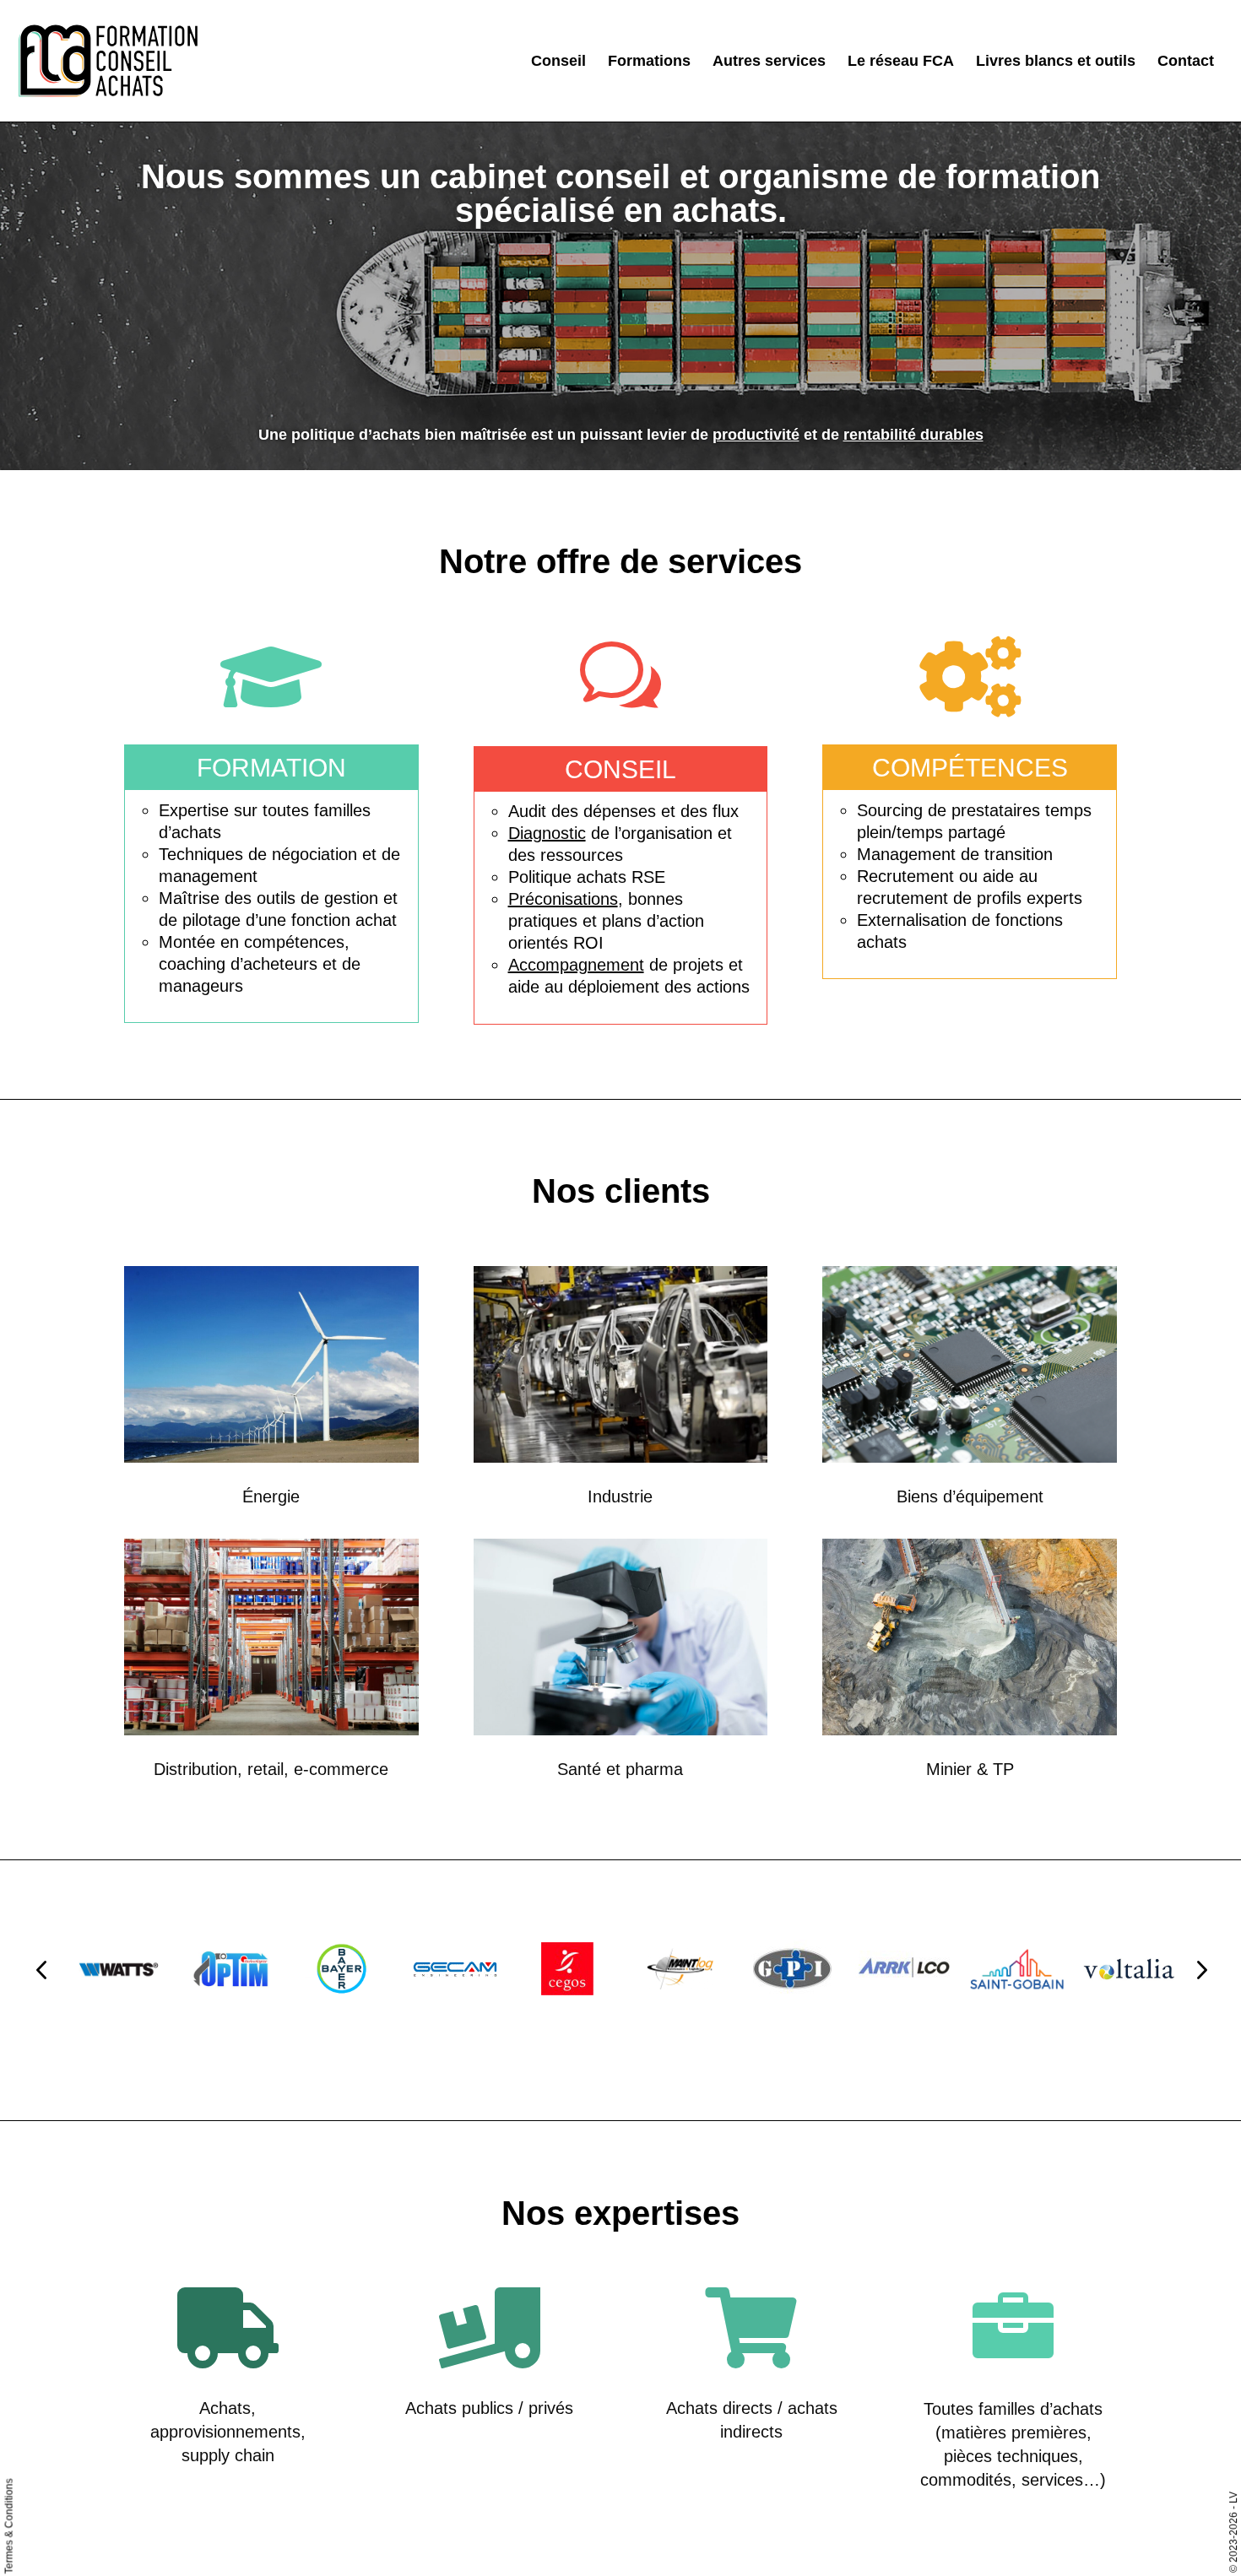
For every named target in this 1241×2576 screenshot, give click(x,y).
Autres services (769, 62)
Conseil (558, 62)
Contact (1186, 62)
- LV (1233, 2500)
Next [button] (1200, 1969)
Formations (649, 62)
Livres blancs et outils (1056, 62)
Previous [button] (41, 1969)
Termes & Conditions (9, 2527)
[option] (119, 1969)
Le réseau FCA (901, 62)
